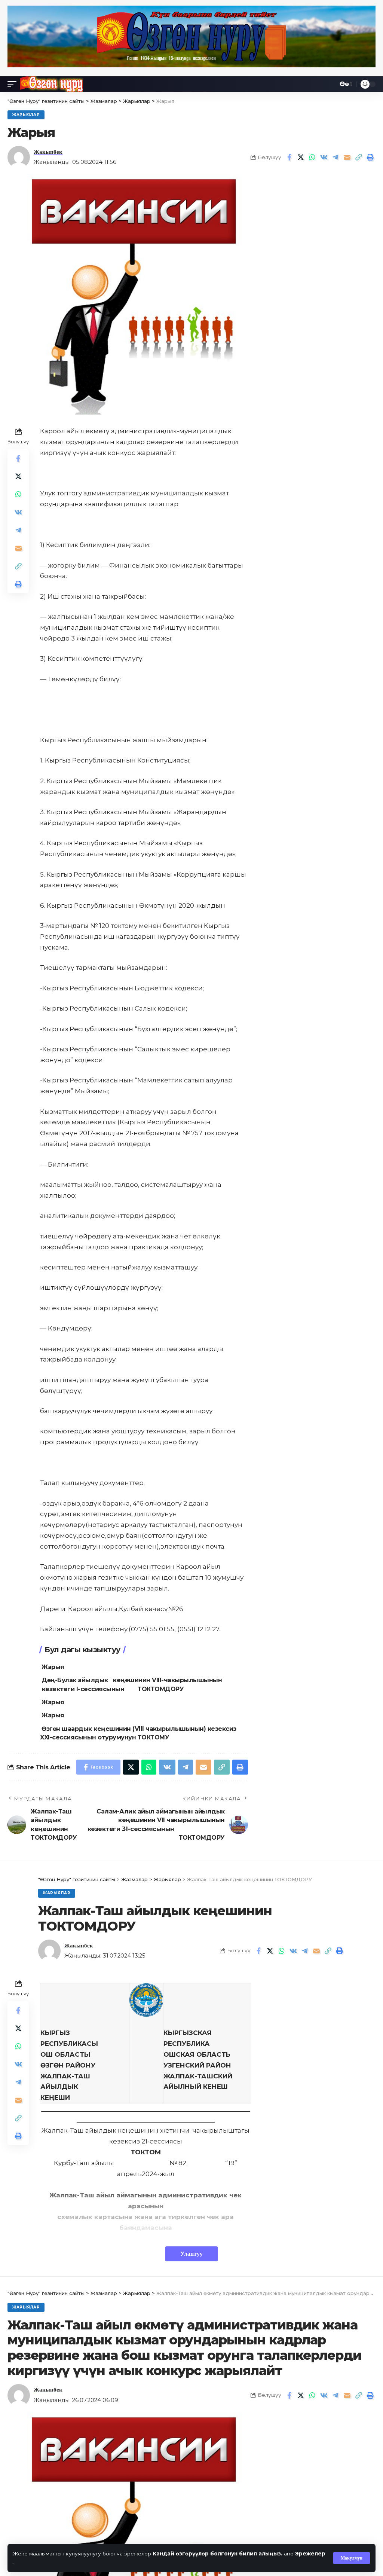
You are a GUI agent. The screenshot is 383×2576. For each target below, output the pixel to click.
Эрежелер (310, 2554)
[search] (330, 84)
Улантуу (191, 2254)
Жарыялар (26, 115)
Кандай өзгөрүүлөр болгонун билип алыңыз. (217, 2554)
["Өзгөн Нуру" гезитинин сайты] (51, 84)
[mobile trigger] (14, 84)
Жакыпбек (48, 152)
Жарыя (53, 1667)
